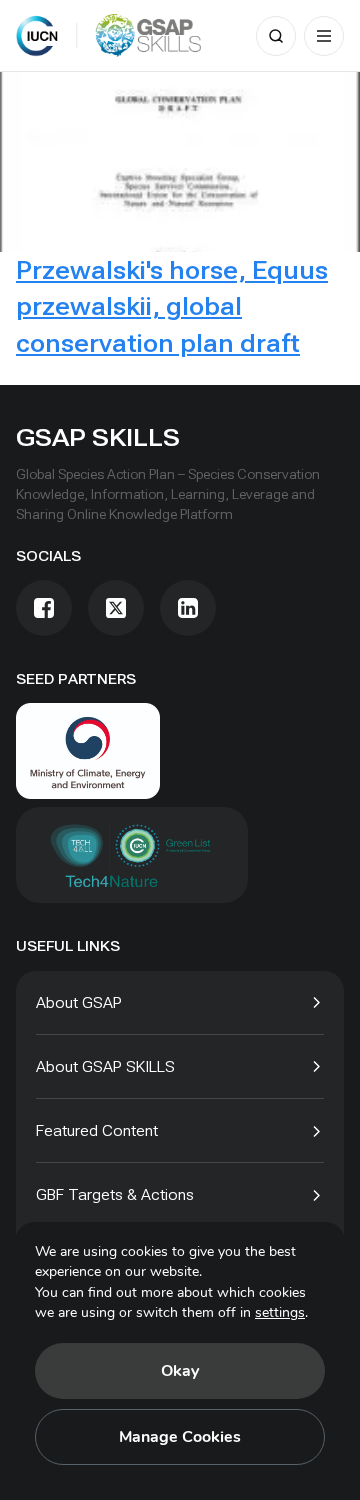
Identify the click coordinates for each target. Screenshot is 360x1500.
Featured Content (97, 1130)
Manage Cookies (180, 1437)
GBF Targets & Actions (115, 1194)
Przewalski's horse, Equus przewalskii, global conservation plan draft (172, 306)
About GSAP (79, 1002)
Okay (180, 1371)
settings (280, 1312)
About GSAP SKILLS (105, 1066)
